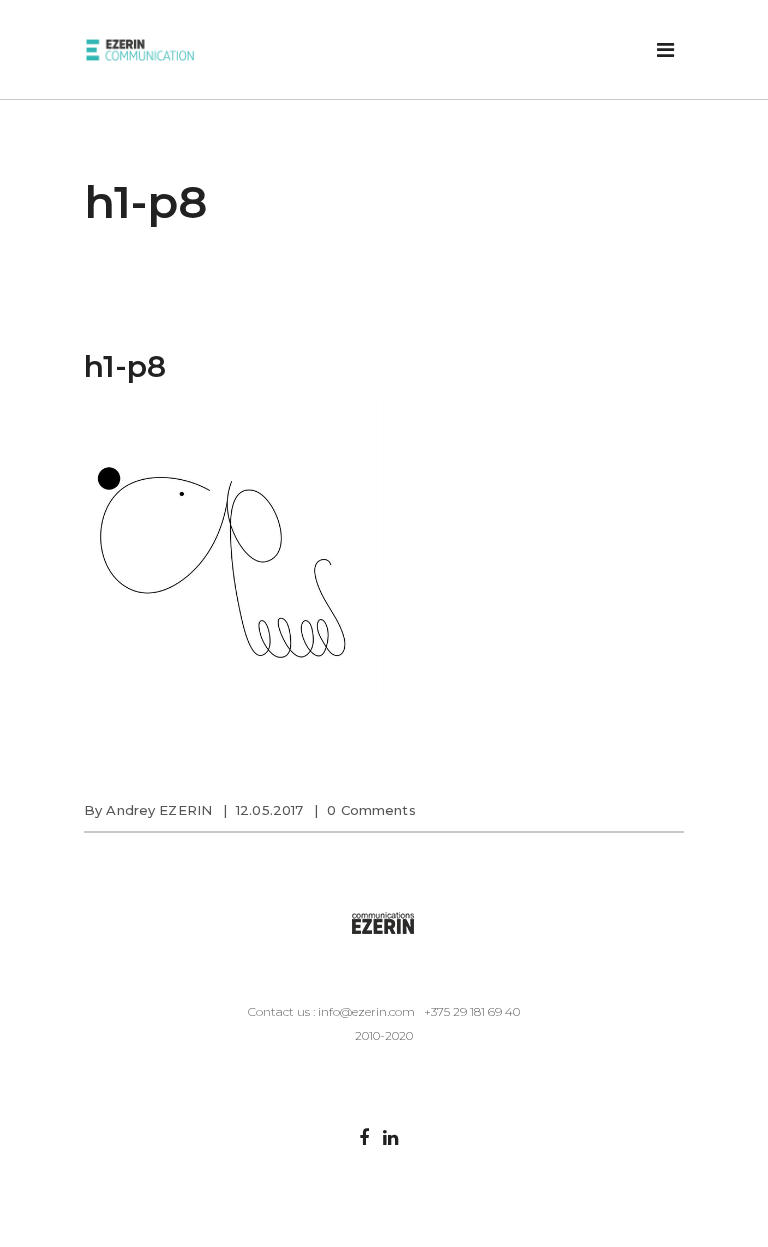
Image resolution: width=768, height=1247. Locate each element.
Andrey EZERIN (159, 810)
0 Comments (371, 810)
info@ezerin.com (366, 1011)
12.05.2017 (269, 810)
